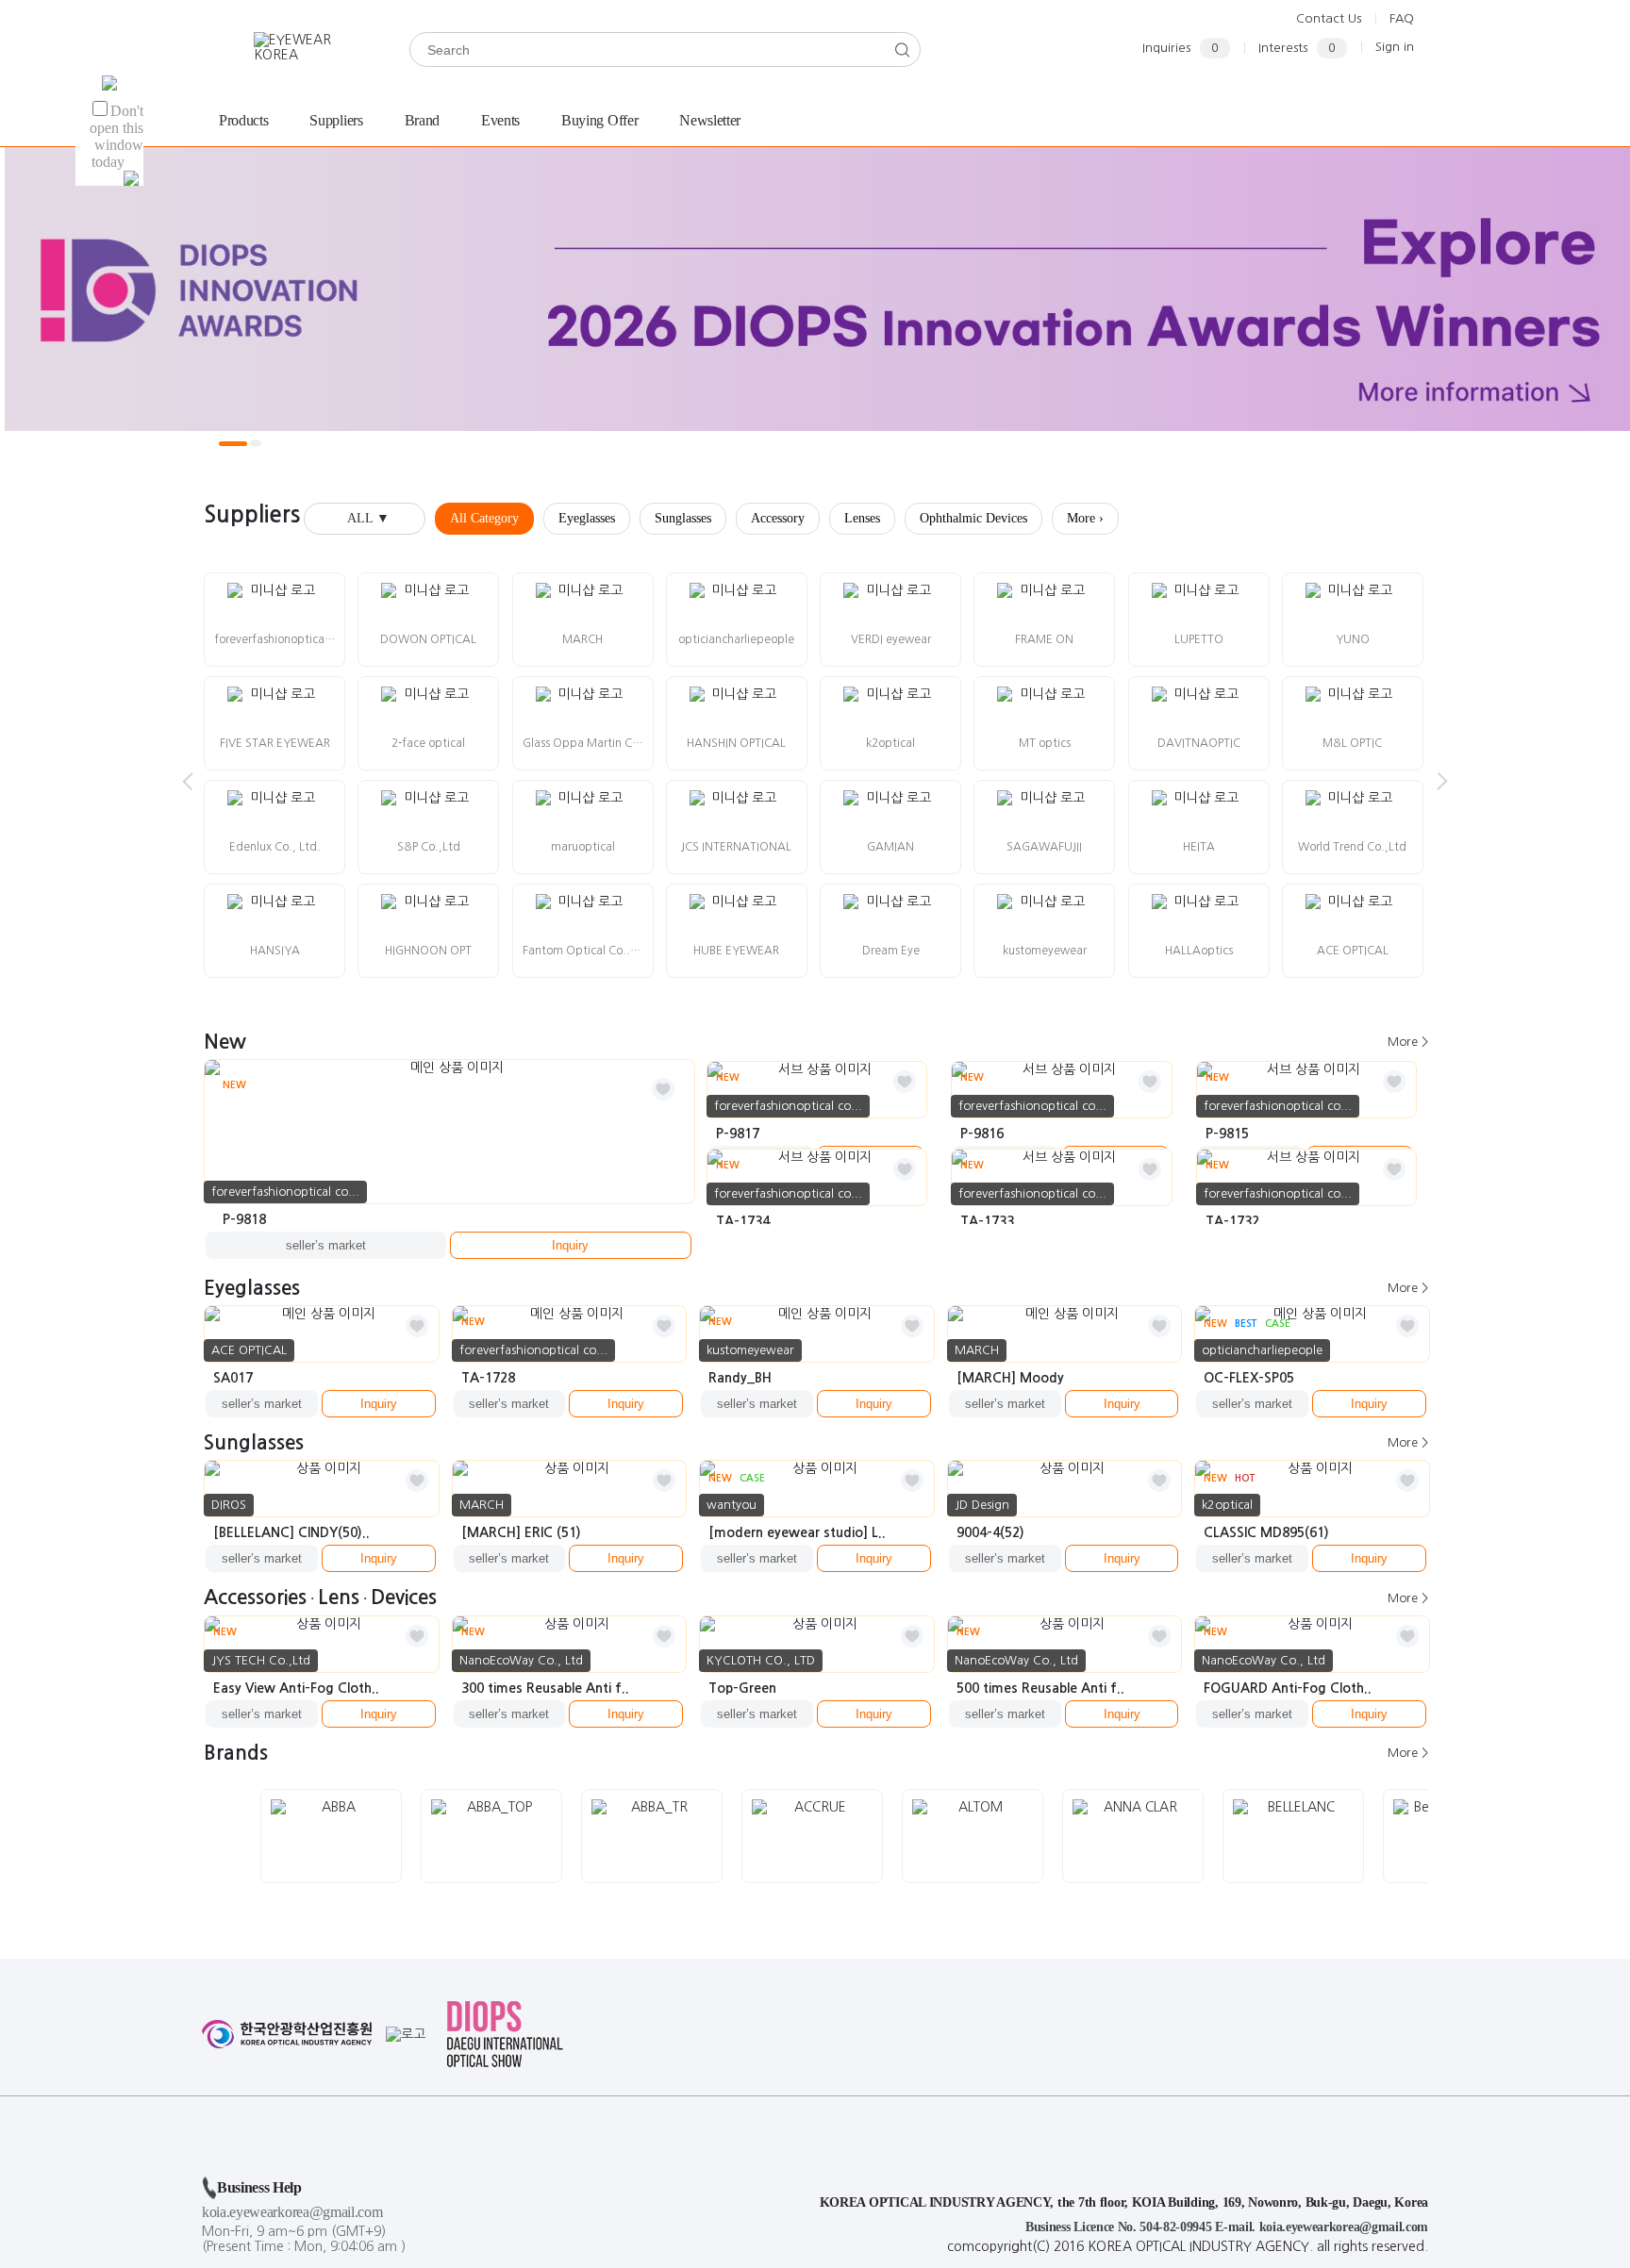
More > (1408, 1042)
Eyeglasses (587, 518)
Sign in (1395, 47)
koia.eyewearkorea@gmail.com (292, 2212)
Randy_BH (740, 1378)
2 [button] (256, 443)
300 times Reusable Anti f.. (545, 1688)
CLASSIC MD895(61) (1266, 1532)
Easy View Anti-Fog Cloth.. (296, 1688)
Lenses (862, 518)
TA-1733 (987, 1221)
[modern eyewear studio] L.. (797, 1532)
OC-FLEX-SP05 (1249, 1378)
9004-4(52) (990, 1532)
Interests (1297, 48)
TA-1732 (1232, 1221)
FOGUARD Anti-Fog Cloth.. (1288, 1688)
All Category (484, 518)
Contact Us (1329, 18)
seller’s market (326, 1245)
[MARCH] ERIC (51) (521, 1532)
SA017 (233, 1378)
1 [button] (233, 444)
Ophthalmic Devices (973, 518)
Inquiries (1181, 48)
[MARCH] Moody (1010, 1378)
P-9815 (1227, 1134)
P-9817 (738, 1134)
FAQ (1402, 18)
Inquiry (570, 1245)
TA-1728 (488, 1378)
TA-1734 (743, 1221)
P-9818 (244, 1219)
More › (1085, 518)
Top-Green (742, 1688)
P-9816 (982, 1134)
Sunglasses (683, 518)
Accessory (778, 518)
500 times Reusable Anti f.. (1040, 1688)
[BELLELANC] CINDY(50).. (291, 1532)
